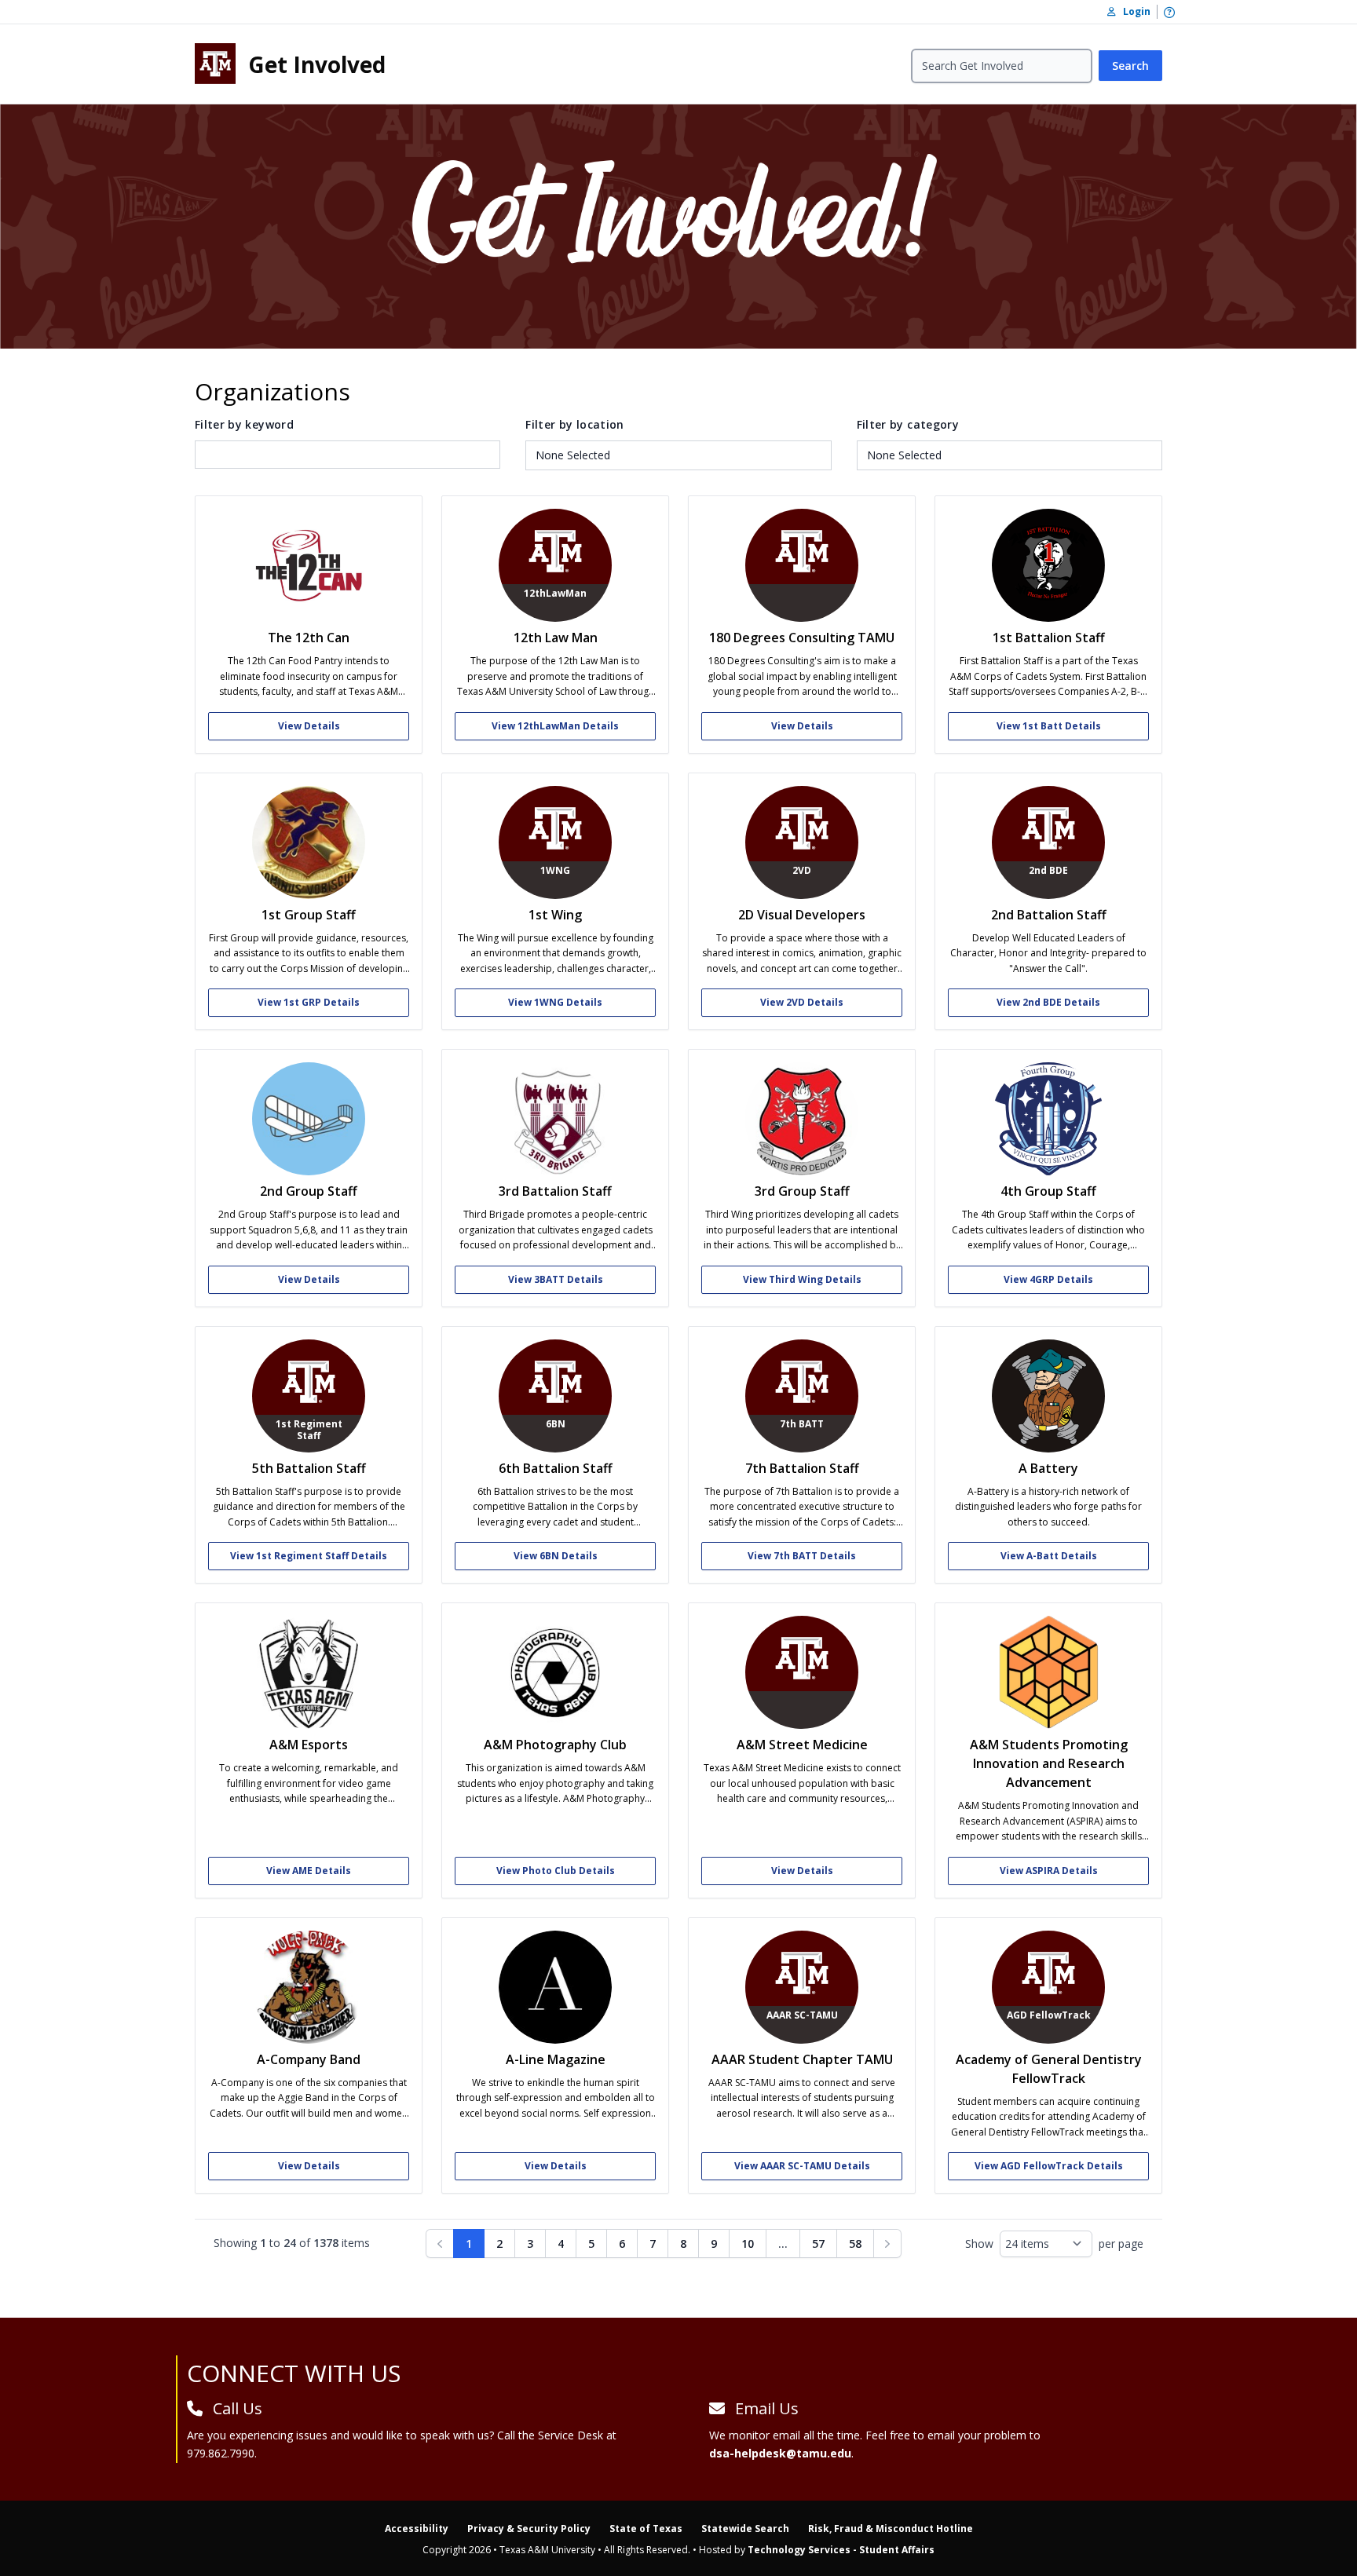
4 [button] (561, 2243)
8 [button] (683, 2243)
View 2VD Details (802, 1002)
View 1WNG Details (555, 1002)
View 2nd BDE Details (1048, 1002)
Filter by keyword (244, 424)
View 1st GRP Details (309, 1002)
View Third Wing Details (802, 1279)
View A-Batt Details (1049, 1556)
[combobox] (678, 455)
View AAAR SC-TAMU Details (802, 2166)
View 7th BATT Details (802, 1556)
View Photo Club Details (556, 1871)
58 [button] (855, 2243)
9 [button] (714, 2243)
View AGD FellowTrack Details (1049, 2166)
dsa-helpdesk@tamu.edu (780, 2453)
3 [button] (530, 2243)
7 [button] (653, 2243)
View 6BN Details (556, 1556)
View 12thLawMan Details (555, 726)
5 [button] (591, 2243)
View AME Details (309, 1871)
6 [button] (622, 2243)
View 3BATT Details (556, 1279)
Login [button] (1133, 11)
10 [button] (748, 2243)
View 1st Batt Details (1049, 726)
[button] (887, 2243)
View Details (309, 726)
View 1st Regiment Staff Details (309, 1556)
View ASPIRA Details (1049, 1871)
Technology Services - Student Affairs (841, 2550)
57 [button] (818, 2243)
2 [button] (499, 2243)
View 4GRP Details (1048, 1279)
